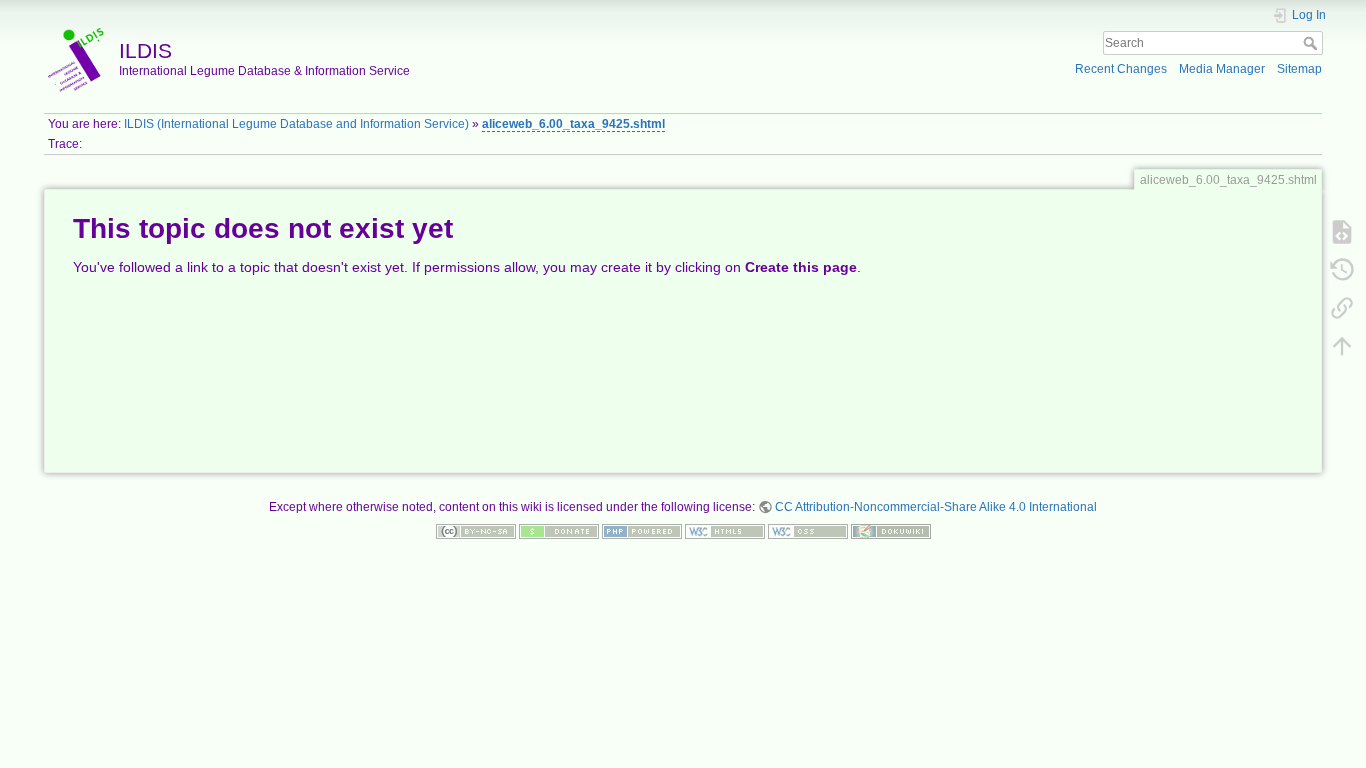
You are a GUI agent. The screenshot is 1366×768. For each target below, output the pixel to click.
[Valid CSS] (808, 531)
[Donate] (559, 531)
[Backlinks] (1342, 307)
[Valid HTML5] (725, 531)
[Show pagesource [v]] (1342, 231)
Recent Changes (1121, 69)
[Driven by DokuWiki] (891, 531)
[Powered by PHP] (642, 531)
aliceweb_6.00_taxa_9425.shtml (573, 124)
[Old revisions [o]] (1342, 269)
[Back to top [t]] (1342, 345)
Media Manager (1222, 69)
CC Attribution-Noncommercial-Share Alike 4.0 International (936, 507)
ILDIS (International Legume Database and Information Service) (296, 124)
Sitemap (1299, 69)
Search (1312, 43)
